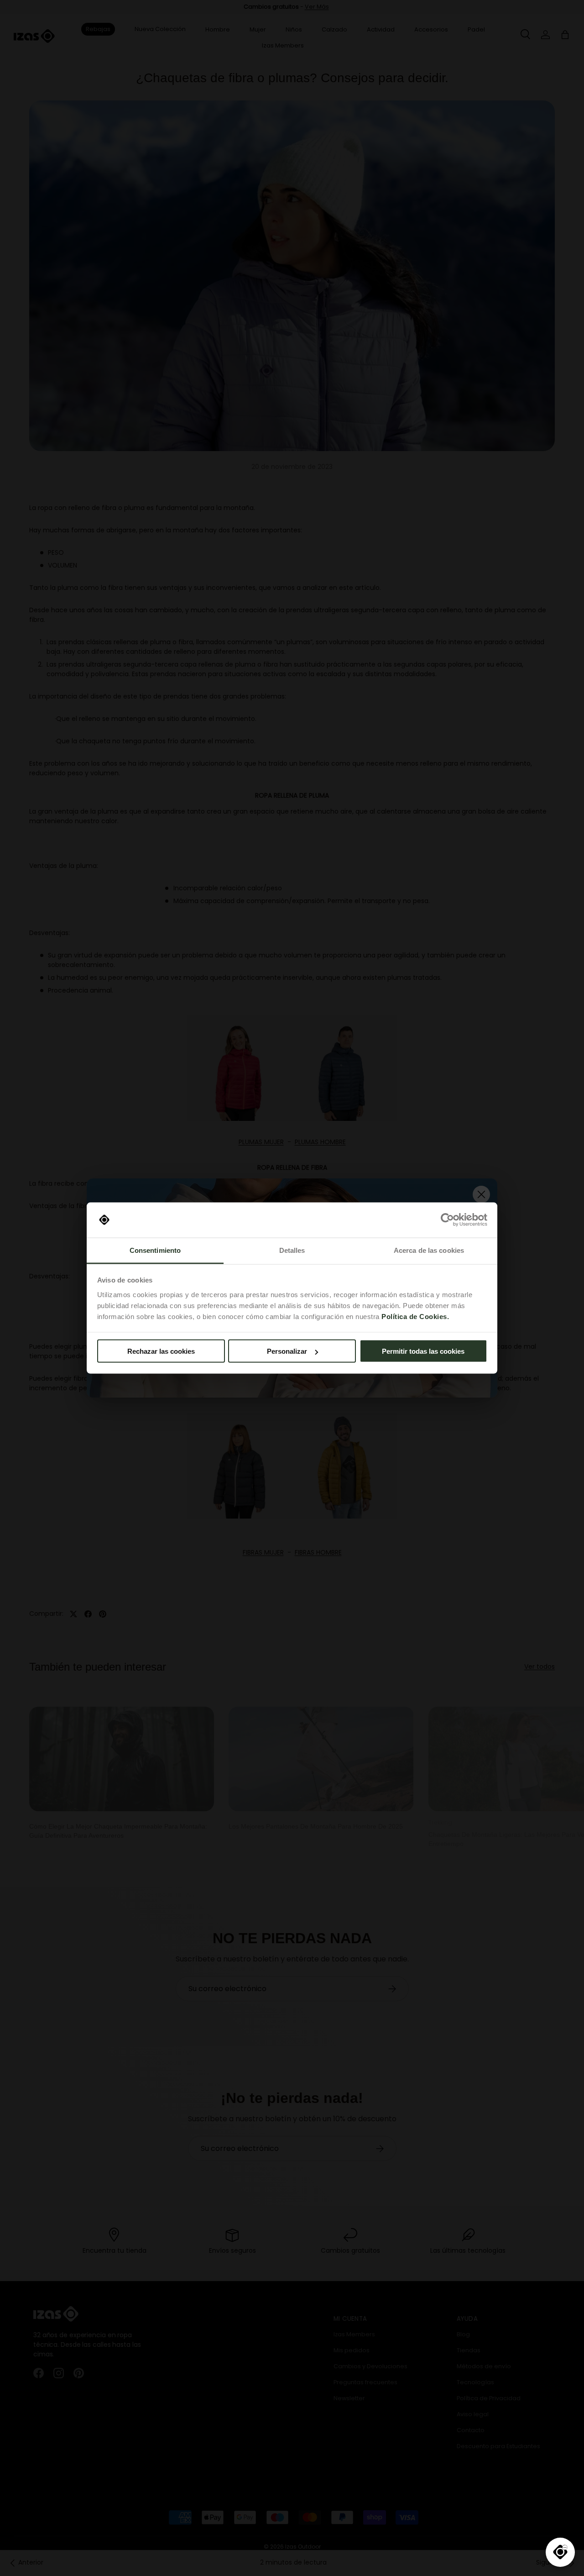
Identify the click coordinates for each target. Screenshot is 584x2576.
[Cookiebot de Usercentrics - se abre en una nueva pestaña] (447, 1220)
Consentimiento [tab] (155, 1250)
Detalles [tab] (292, 1250)
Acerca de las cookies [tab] (429, 1250)
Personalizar (287, 1351)
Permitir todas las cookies (423, 1351)
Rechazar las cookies (161, 1351)
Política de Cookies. (415, 1316)
